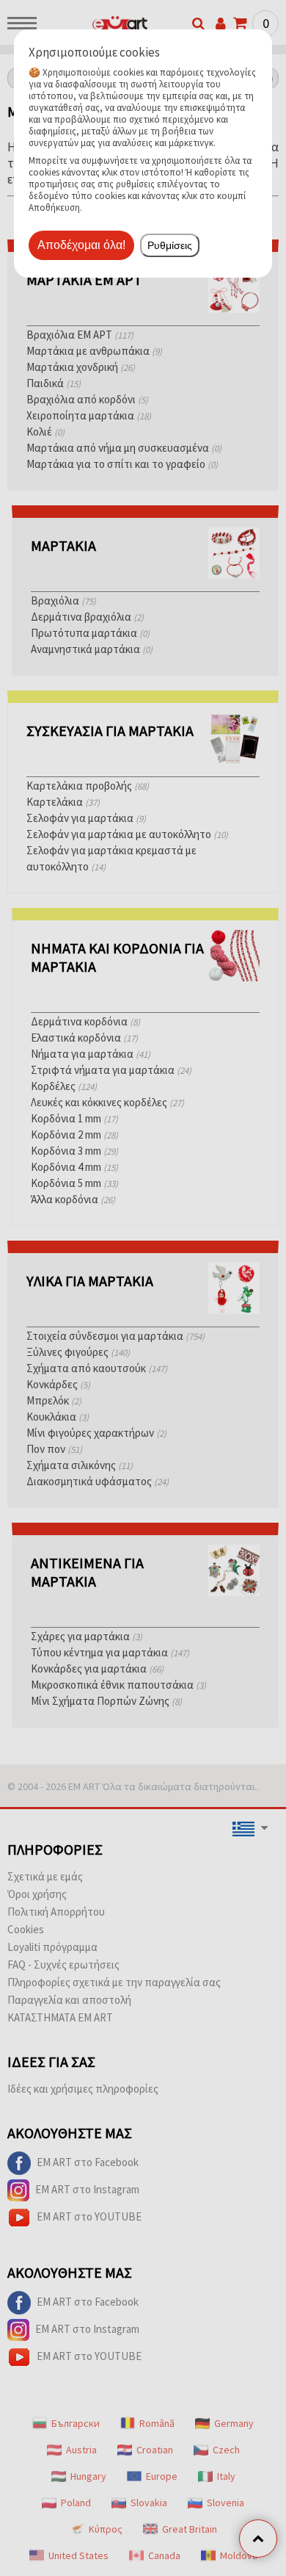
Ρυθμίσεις (170, 245)
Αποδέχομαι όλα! (81, 245)
